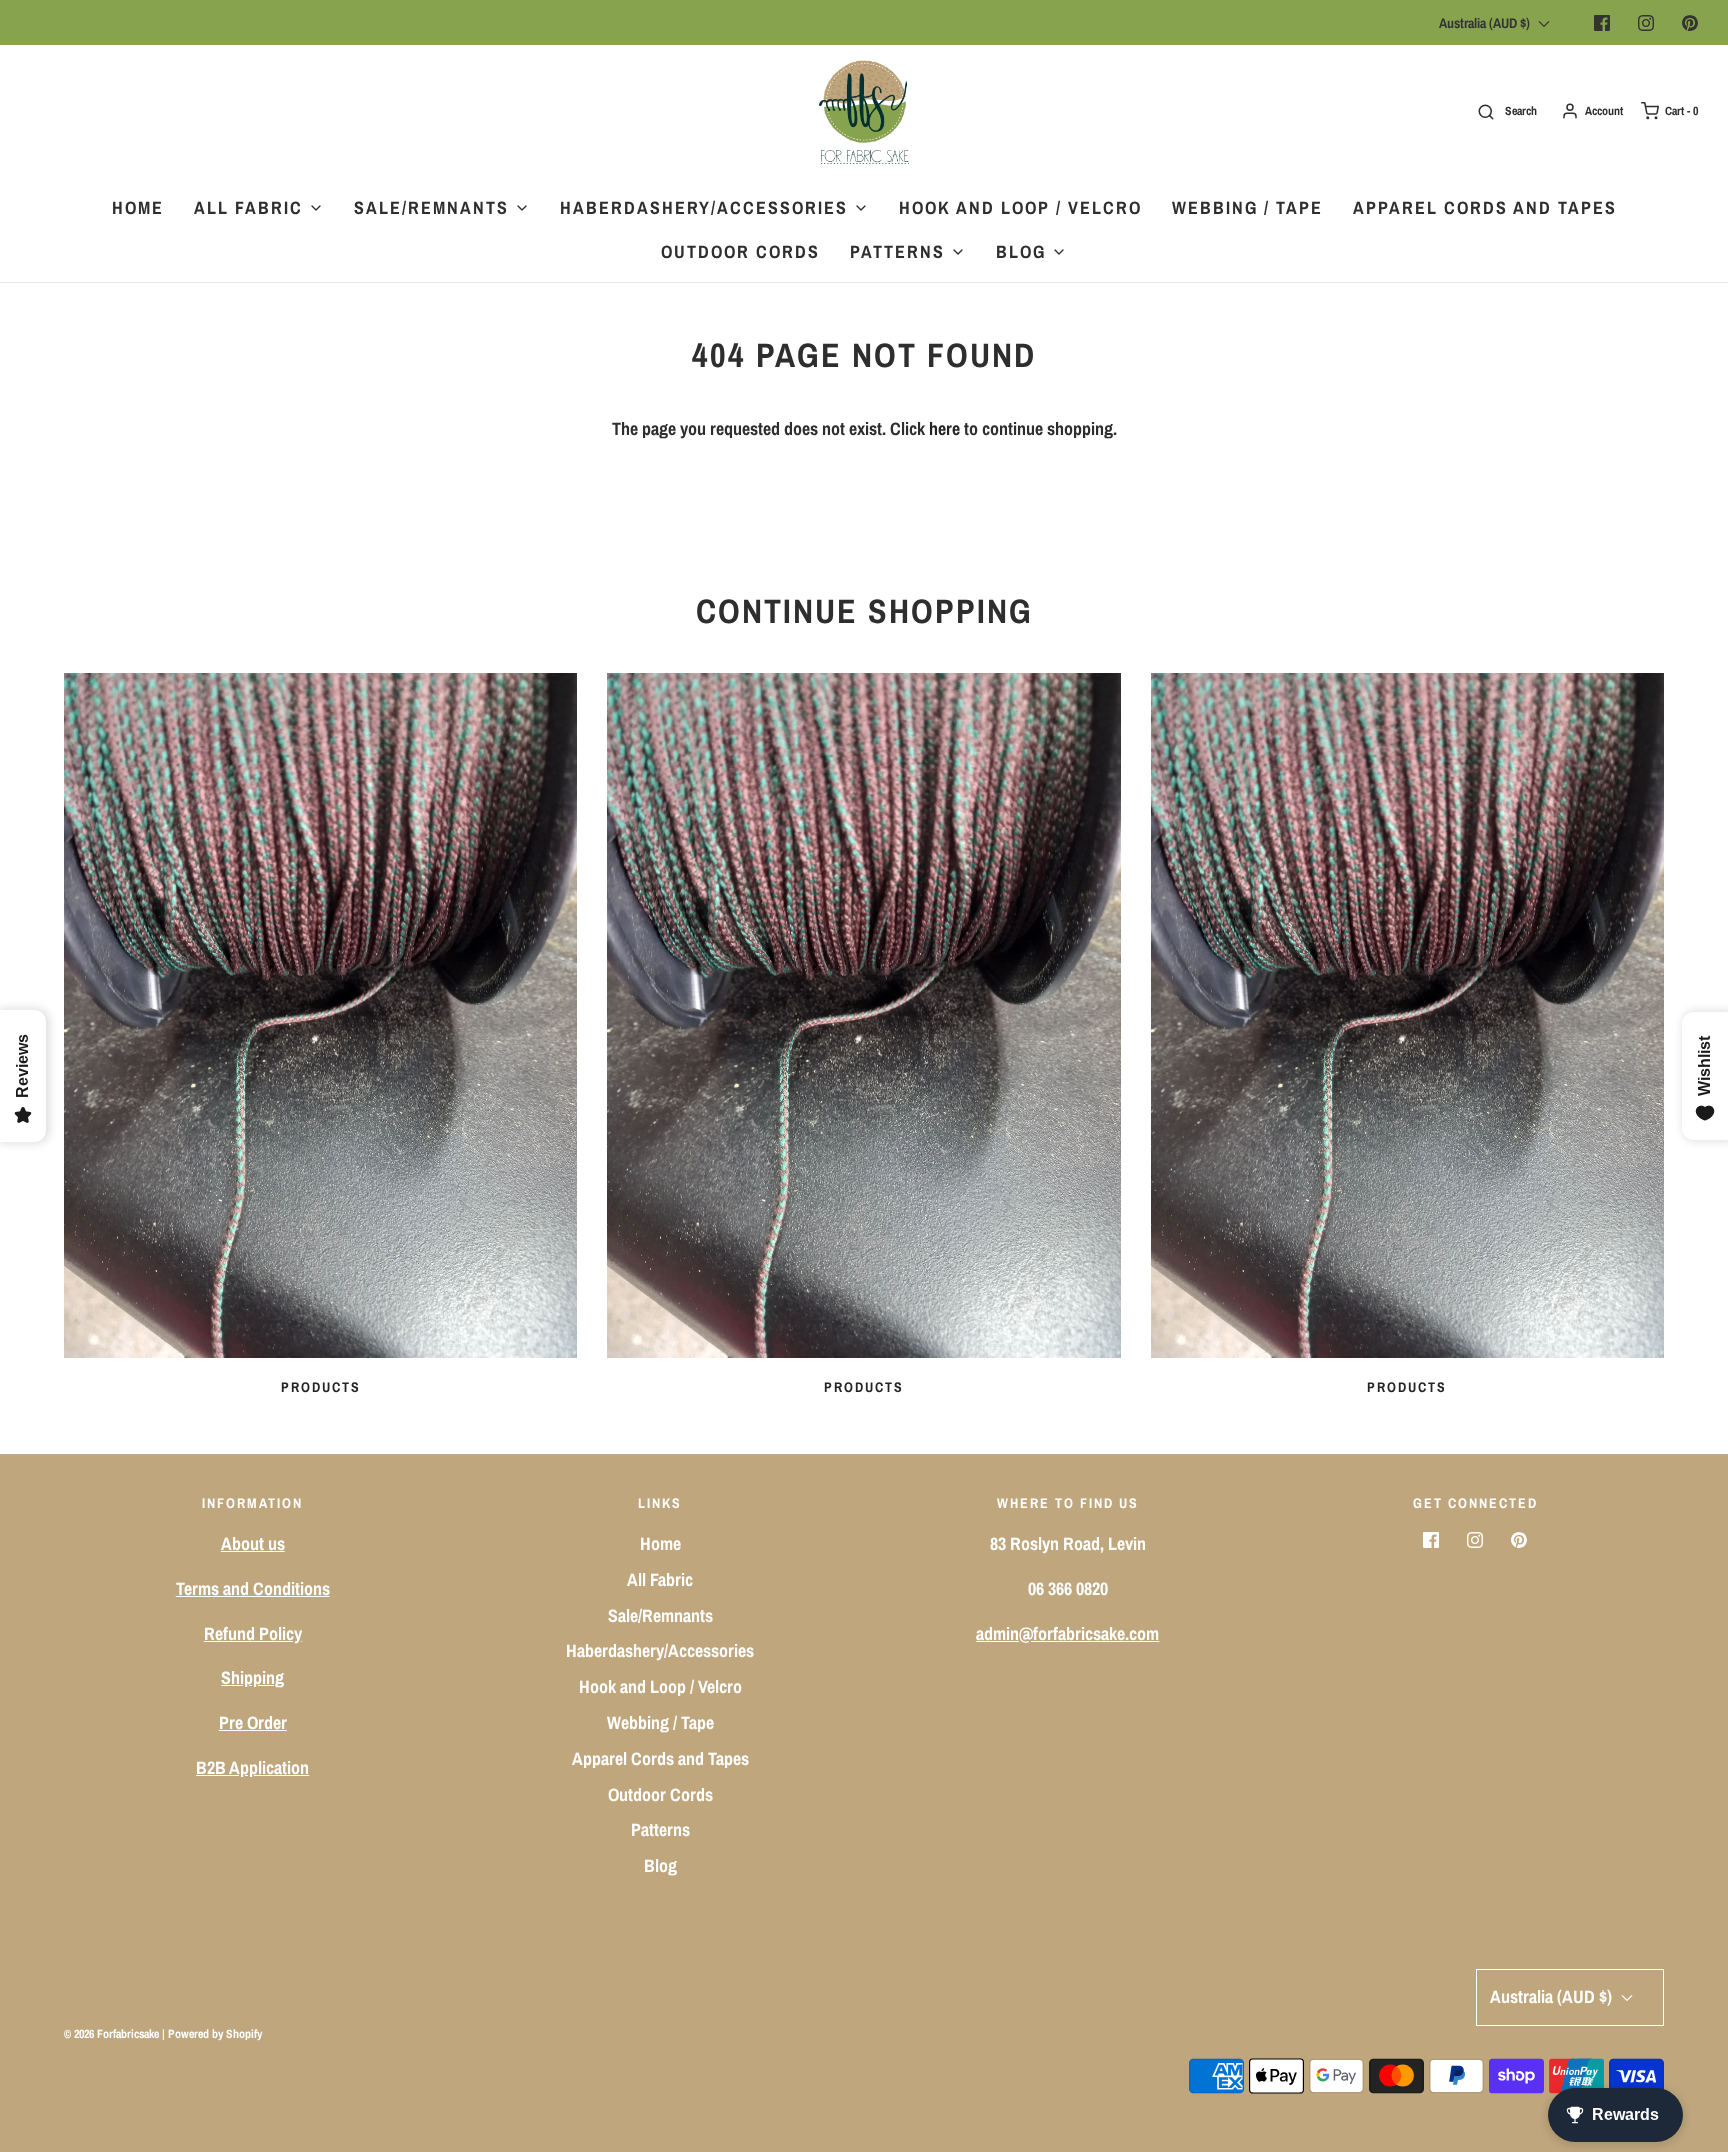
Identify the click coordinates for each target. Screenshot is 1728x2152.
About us (253, 1543)
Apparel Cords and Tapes (1485, 207)
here (944, 428)
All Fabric (660, 1579)
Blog (660, 1865)
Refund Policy (253, 1633)
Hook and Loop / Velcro (1020, 207)
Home (138, 207)
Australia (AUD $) (1486, 23)
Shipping (252, 1677)
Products (321, 1387)
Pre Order (253, 1722)
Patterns (660, 1829)
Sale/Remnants (660, 1615)
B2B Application (252, 1767)
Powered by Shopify (215, 2034)
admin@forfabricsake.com (1067, 1633)
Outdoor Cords (740, 251)
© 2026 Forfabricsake (111, 2034)
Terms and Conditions (253, 1588)
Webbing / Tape (1247, 207)
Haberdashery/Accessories (660, 1650)
